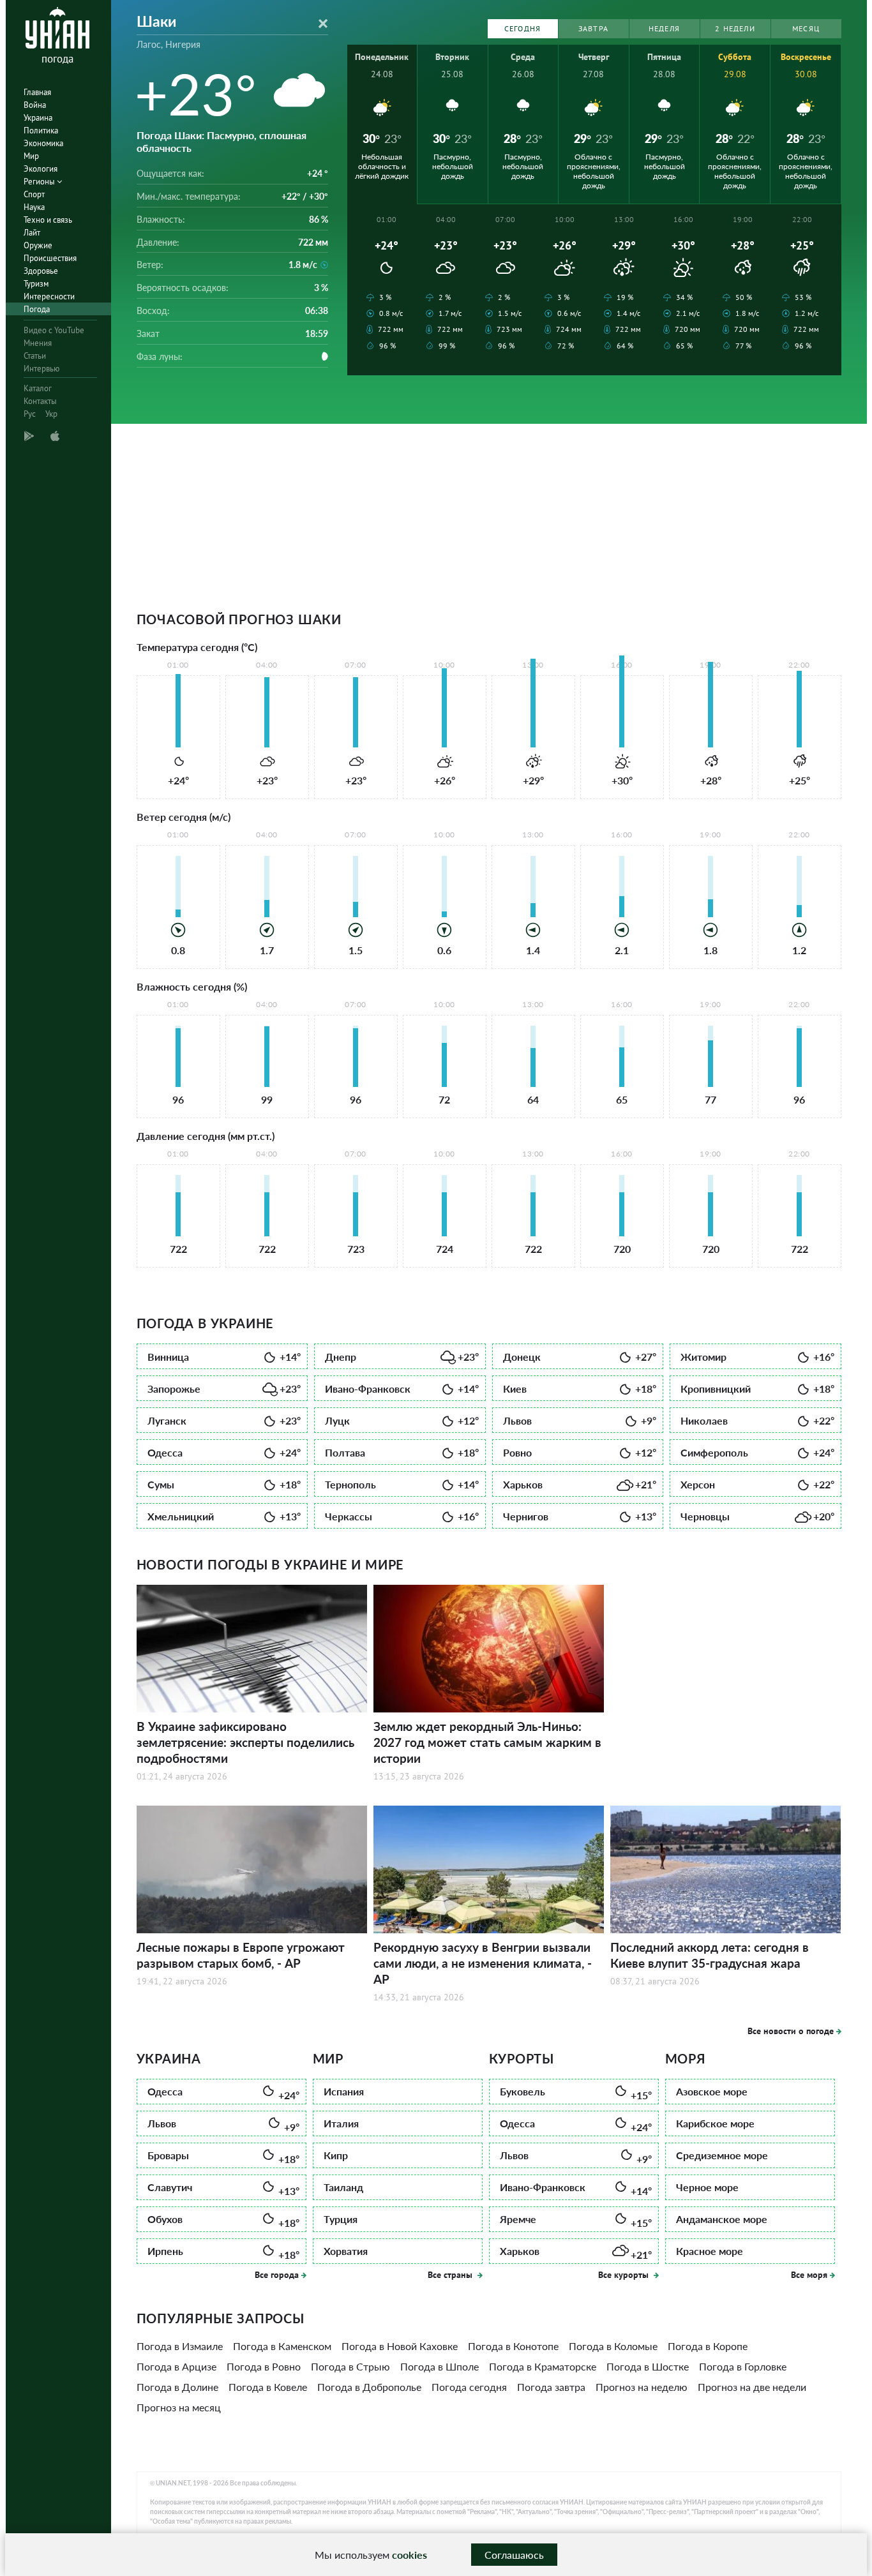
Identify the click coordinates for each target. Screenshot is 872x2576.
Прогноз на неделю (642, 2387)
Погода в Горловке (743, 2366)
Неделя (664, 28)
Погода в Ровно (264, 2366)
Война (35, 105)
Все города (277, 2275)
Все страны (451, 2275)
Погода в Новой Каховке (400, 2346)
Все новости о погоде (791, 2031)
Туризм (36, 284)
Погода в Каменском (282, 2346)
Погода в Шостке (648, 2366)
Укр (51, 414)
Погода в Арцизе (177, 2366)
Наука (34, 207)
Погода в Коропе (708, 2346)
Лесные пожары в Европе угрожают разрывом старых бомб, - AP (241, 1955)
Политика (41, 131)
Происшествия (50, 258)
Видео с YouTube (54, 330)
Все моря (809, 2275)
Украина (38, 118)
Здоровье (41, 271)
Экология (41, 169)
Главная (37, 92)
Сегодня (522, 28)
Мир (31, 156)
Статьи (35, 356)
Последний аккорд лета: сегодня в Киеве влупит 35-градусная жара (710, 1955)
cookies (410, 2555)
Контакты (40, 401)
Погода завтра (551, 2387)
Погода (37, 309)
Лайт (32, 233)
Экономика (43, 143)
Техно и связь (48, 220)
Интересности (49, 296)
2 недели (735, 28)
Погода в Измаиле (180, 2346)
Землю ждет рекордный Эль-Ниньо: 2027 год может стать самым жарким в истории (487, 1742)
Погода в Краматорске (543, 2366)
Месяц (806, 28)
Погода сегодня (469, 2387)
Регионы (40, 182)
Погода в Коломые (613, 2346)
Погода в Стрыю (350, 2366)
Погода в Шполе (440, 2366)
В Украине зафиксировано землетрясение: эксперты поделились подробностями (245, 1742)
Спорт (34, 194)
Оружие (38, 245)
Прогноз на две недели (752, 2387)
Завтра (593, 28)
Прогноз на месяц (179, 2407)
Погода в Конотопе (513, 2346)
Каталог (38, 388)
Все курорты (625, 2275)
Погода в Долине (177, 2387)
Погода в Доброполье (369, 2387)
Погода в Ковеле (268, 2387)
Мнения (38, 343)
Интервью (41, 369)
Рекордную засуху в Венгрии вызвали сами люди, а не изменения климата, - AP (483, 1963)
